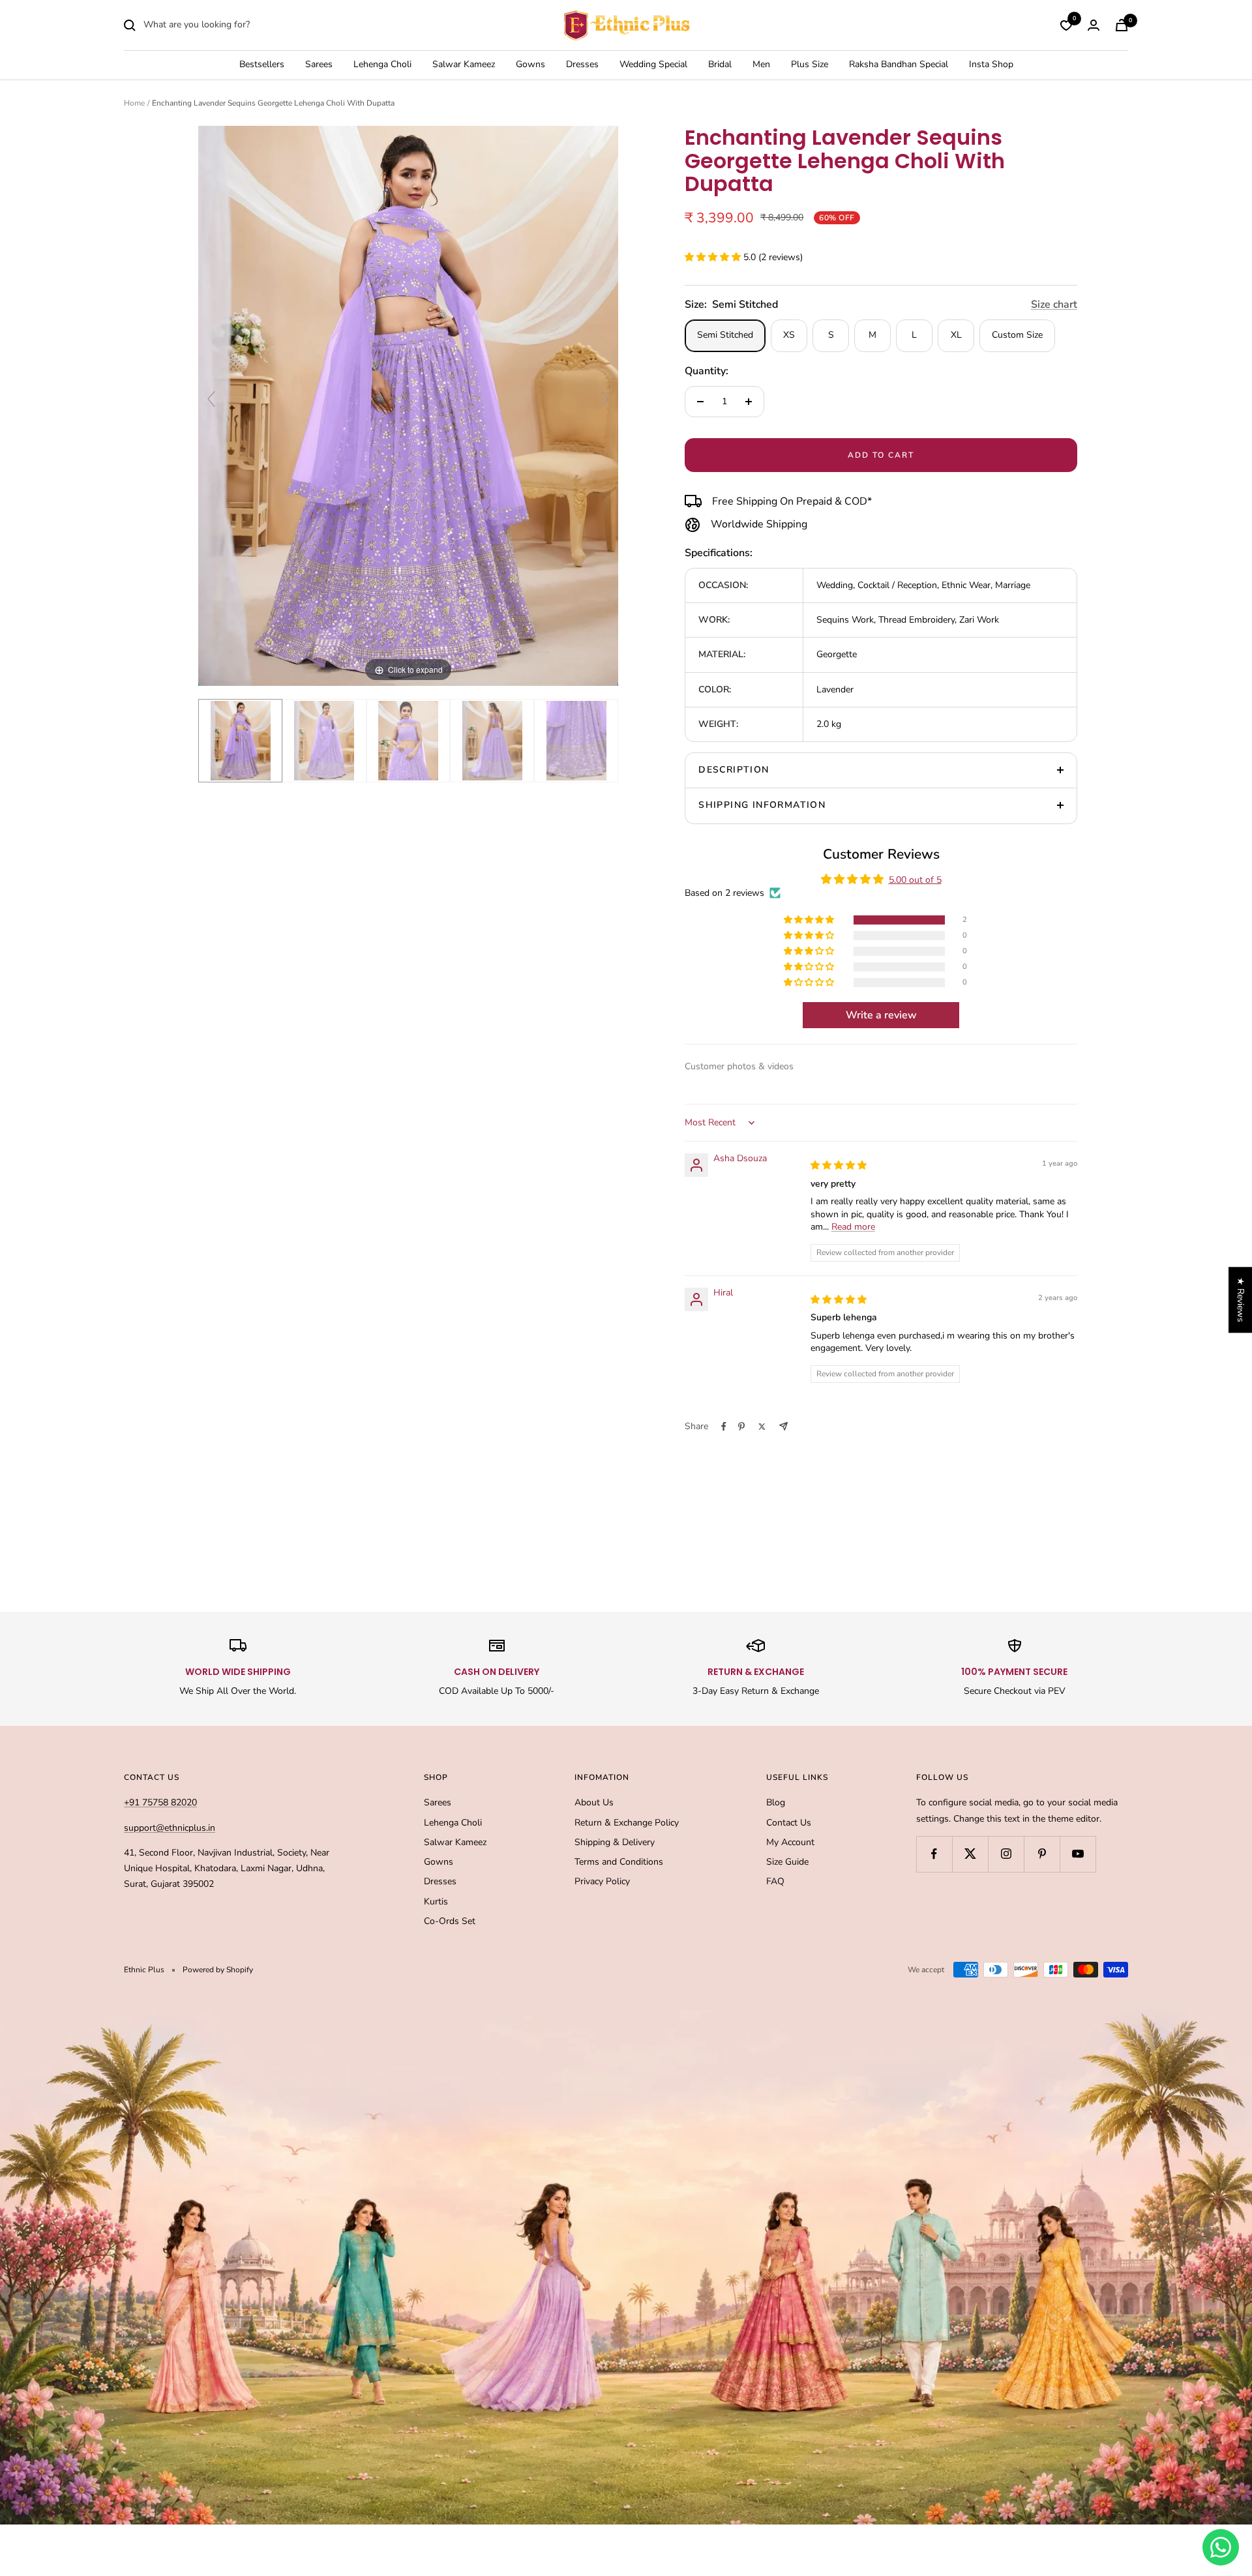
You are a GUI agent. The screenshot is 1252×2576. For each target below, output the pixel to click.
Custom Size (1017, 335)
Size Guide (787, 1862)
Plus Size (810, 65)
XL (956, 335)
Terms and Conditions (619, 1862)
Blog (776, 1802)
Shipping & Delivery (615, 1842)
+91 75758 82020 (160, 1802)
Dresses (582, 65)
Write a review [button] (881, 1015)
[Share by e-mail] (783, 1426)
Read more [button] (853, 1227)
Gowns (530, 65)
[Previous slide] (211, 399)
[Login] (1094, 25)
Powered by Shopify (218, 1970)
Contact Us (789, 1823)
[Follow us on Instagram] (1006, 1854)
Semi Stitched (725, 335)
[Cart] (1122, 25)
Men (761, 65)
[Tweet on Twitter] (762, 1427)
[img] (839, 1165)
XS (789, 335)
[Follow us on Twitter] (970, 1854)
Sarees (319, 65)
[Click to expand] (408, 405)
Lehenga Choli (382, 65)
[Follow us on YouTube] (1078, 1854)
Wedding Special (653, 65)
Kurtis (436, 1902)
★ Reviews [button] (1241, 1300)
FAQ (775, 1881)
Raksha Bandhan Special (899, 65)
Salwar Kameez (464, 65)
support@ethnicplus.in (170, 1828)
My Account (790, 1842)
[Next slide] (605, 399)
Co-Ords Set (450, 1921)
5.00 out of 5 (915, 880)
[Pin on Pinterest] (741, 1427)
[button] (714, 257)
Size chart (1054, 304)
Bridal (720, 65)
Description (734, 770)
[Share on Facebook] (724, 1427)
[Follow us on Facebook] (934, 1854)
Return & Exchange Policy (627, 1823)
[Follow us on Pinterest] (1042, 1854)
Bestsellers (262, 65)
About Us (594, 1802)
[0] (1066, 25)
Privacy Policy (602, 1881)
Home (134, 103)
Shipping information (762, 805)
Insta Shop (991, 65)
